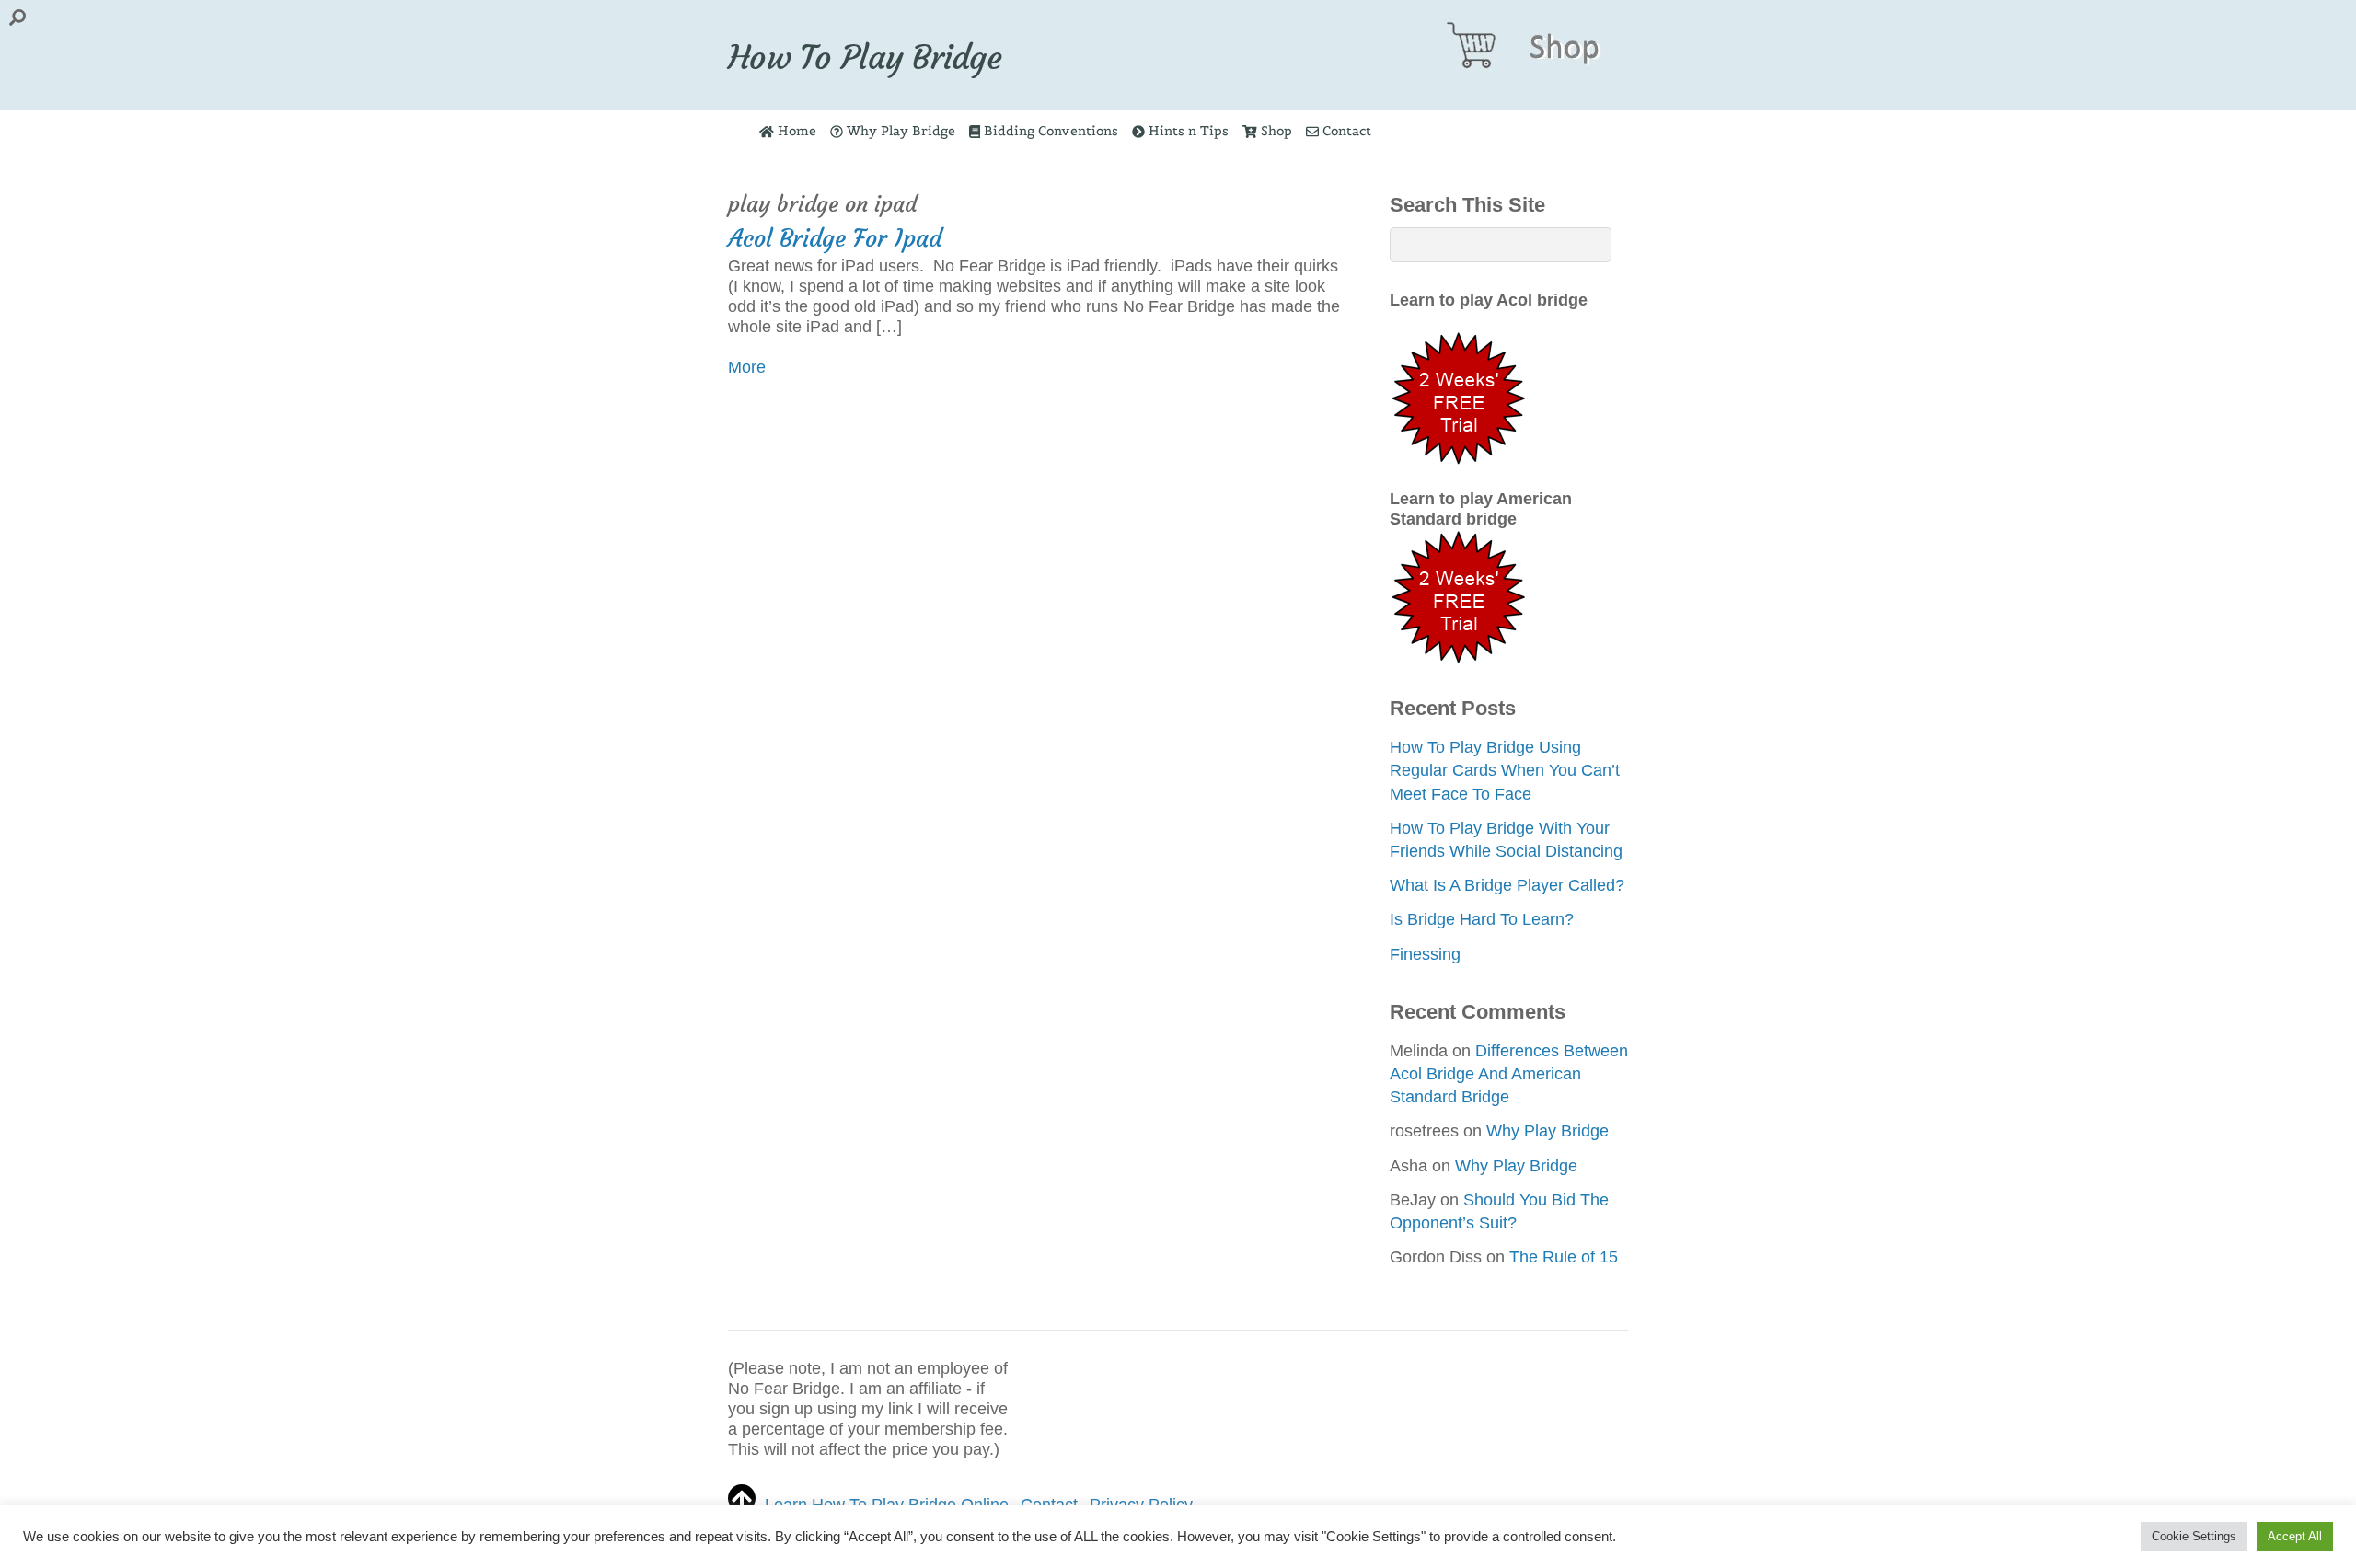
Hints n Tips (1187, 131)
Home (795, 131)
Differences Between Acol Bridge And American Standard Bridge (1509, 1074)
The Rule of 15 (1564, 1257)
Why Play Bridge (899, 131)
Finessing (1425, 954)
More (747, 367)
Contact (1345, 131)
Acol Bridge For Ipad (835, 238)
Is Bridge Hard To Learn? (1482, 919)
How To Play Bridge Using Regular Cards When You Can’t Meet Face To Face (1505, 770)
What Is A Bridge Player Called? (1507, 885)
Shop (1275, 131)
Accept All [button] (2295, 1536)
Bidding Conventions (1049, 131)
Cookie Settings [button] (2194, 1536)
